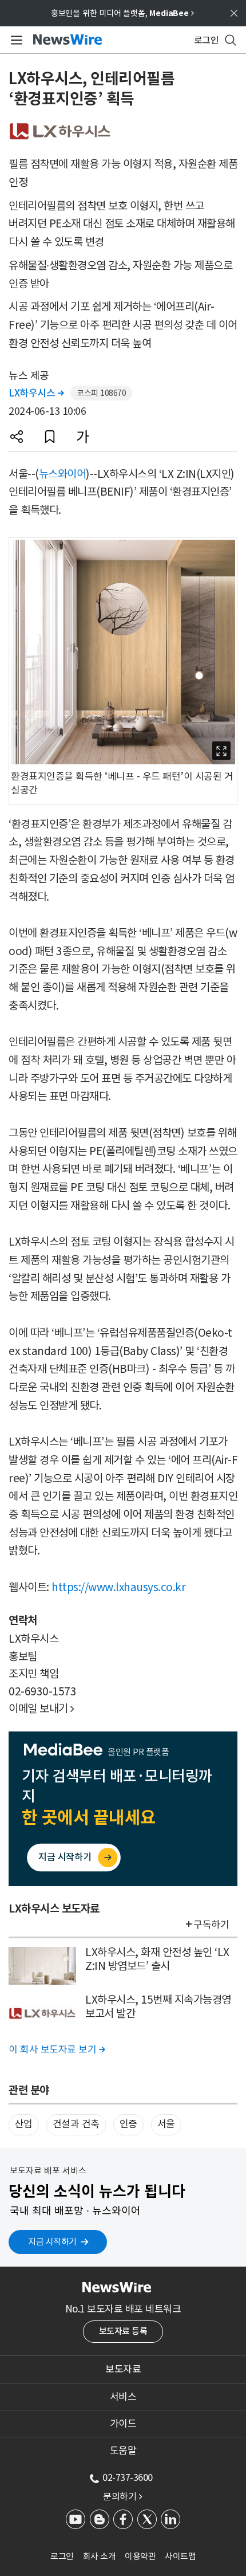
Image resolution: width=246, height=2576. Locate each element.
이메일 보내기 (41, 1709)
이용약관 (140, 2556)
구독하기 (211, 1925)
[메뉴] (15, 40)
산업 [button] (24, 2124)
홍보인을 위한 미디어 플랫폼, (122, 13)
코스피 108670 (101, 393)
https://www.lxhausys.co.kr (118, 1587)
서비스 (123, 2397)
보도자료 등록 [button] (123, 2331)
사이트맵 (180, 2556)
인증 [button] (128, 2124)
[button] (17, 437)
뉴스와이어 (63, 474)
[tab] (123, 2369)
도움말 (123, 2451)
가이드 (123, 2424)
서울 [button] (166, 2124)
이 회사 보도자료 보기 (57, 2049)
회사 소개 (100, 2556)
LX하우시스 (36, 393)
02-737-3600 (128, 2477)
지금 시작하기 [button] (52, 2242)
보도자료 (123, 2369)
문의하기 (122, 2496)
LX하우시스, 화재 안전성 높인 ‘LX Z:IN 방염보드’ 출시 (157, 1959)
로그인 (62, 2556)
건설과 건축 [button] (76, 2124)
